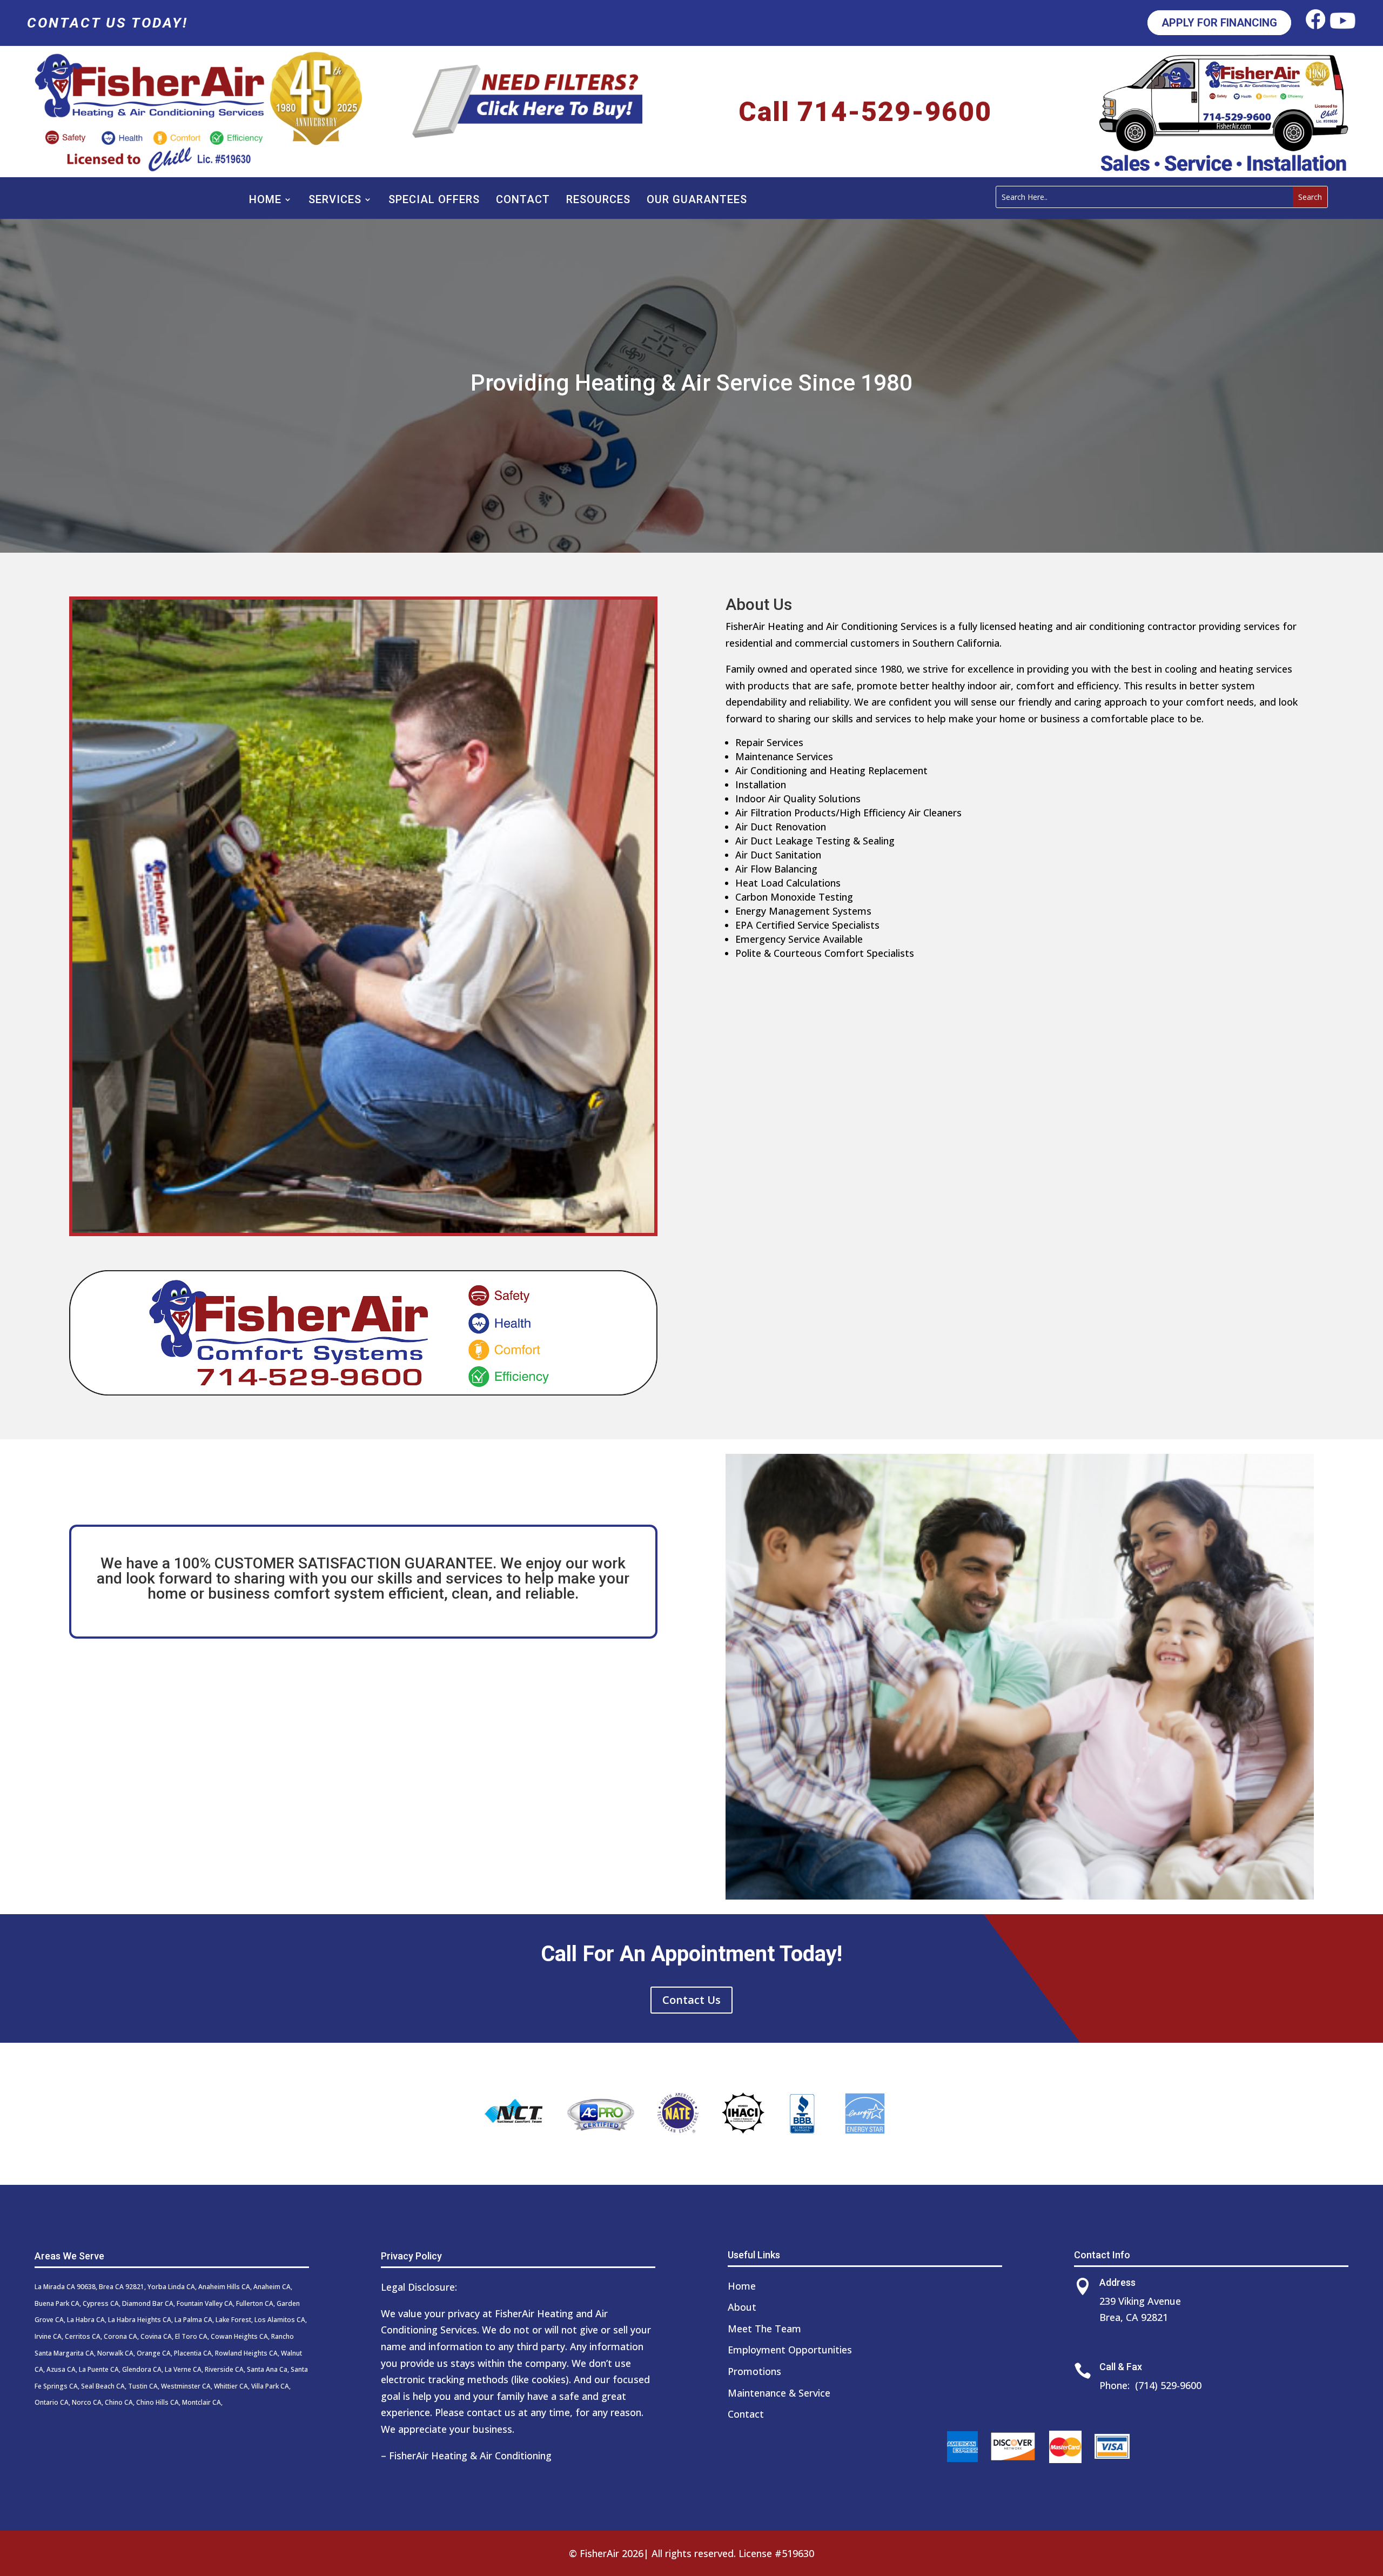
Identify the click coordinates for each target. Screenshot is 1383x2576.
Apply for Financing (1219, 23)
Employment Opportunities (790, 2350)
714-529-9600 (895, 112)
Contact (523, 199)
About (742, 2307)
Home (265, 199)
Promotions (754, 2371)
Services (335, 199)
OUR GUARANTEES (697, 199)
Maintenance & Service (779, 2393)
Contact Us (691, 2000)
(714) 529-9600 (1168, 2385)
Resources (598, 199)
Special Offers (434, 199)
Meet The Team (764, 2329)
